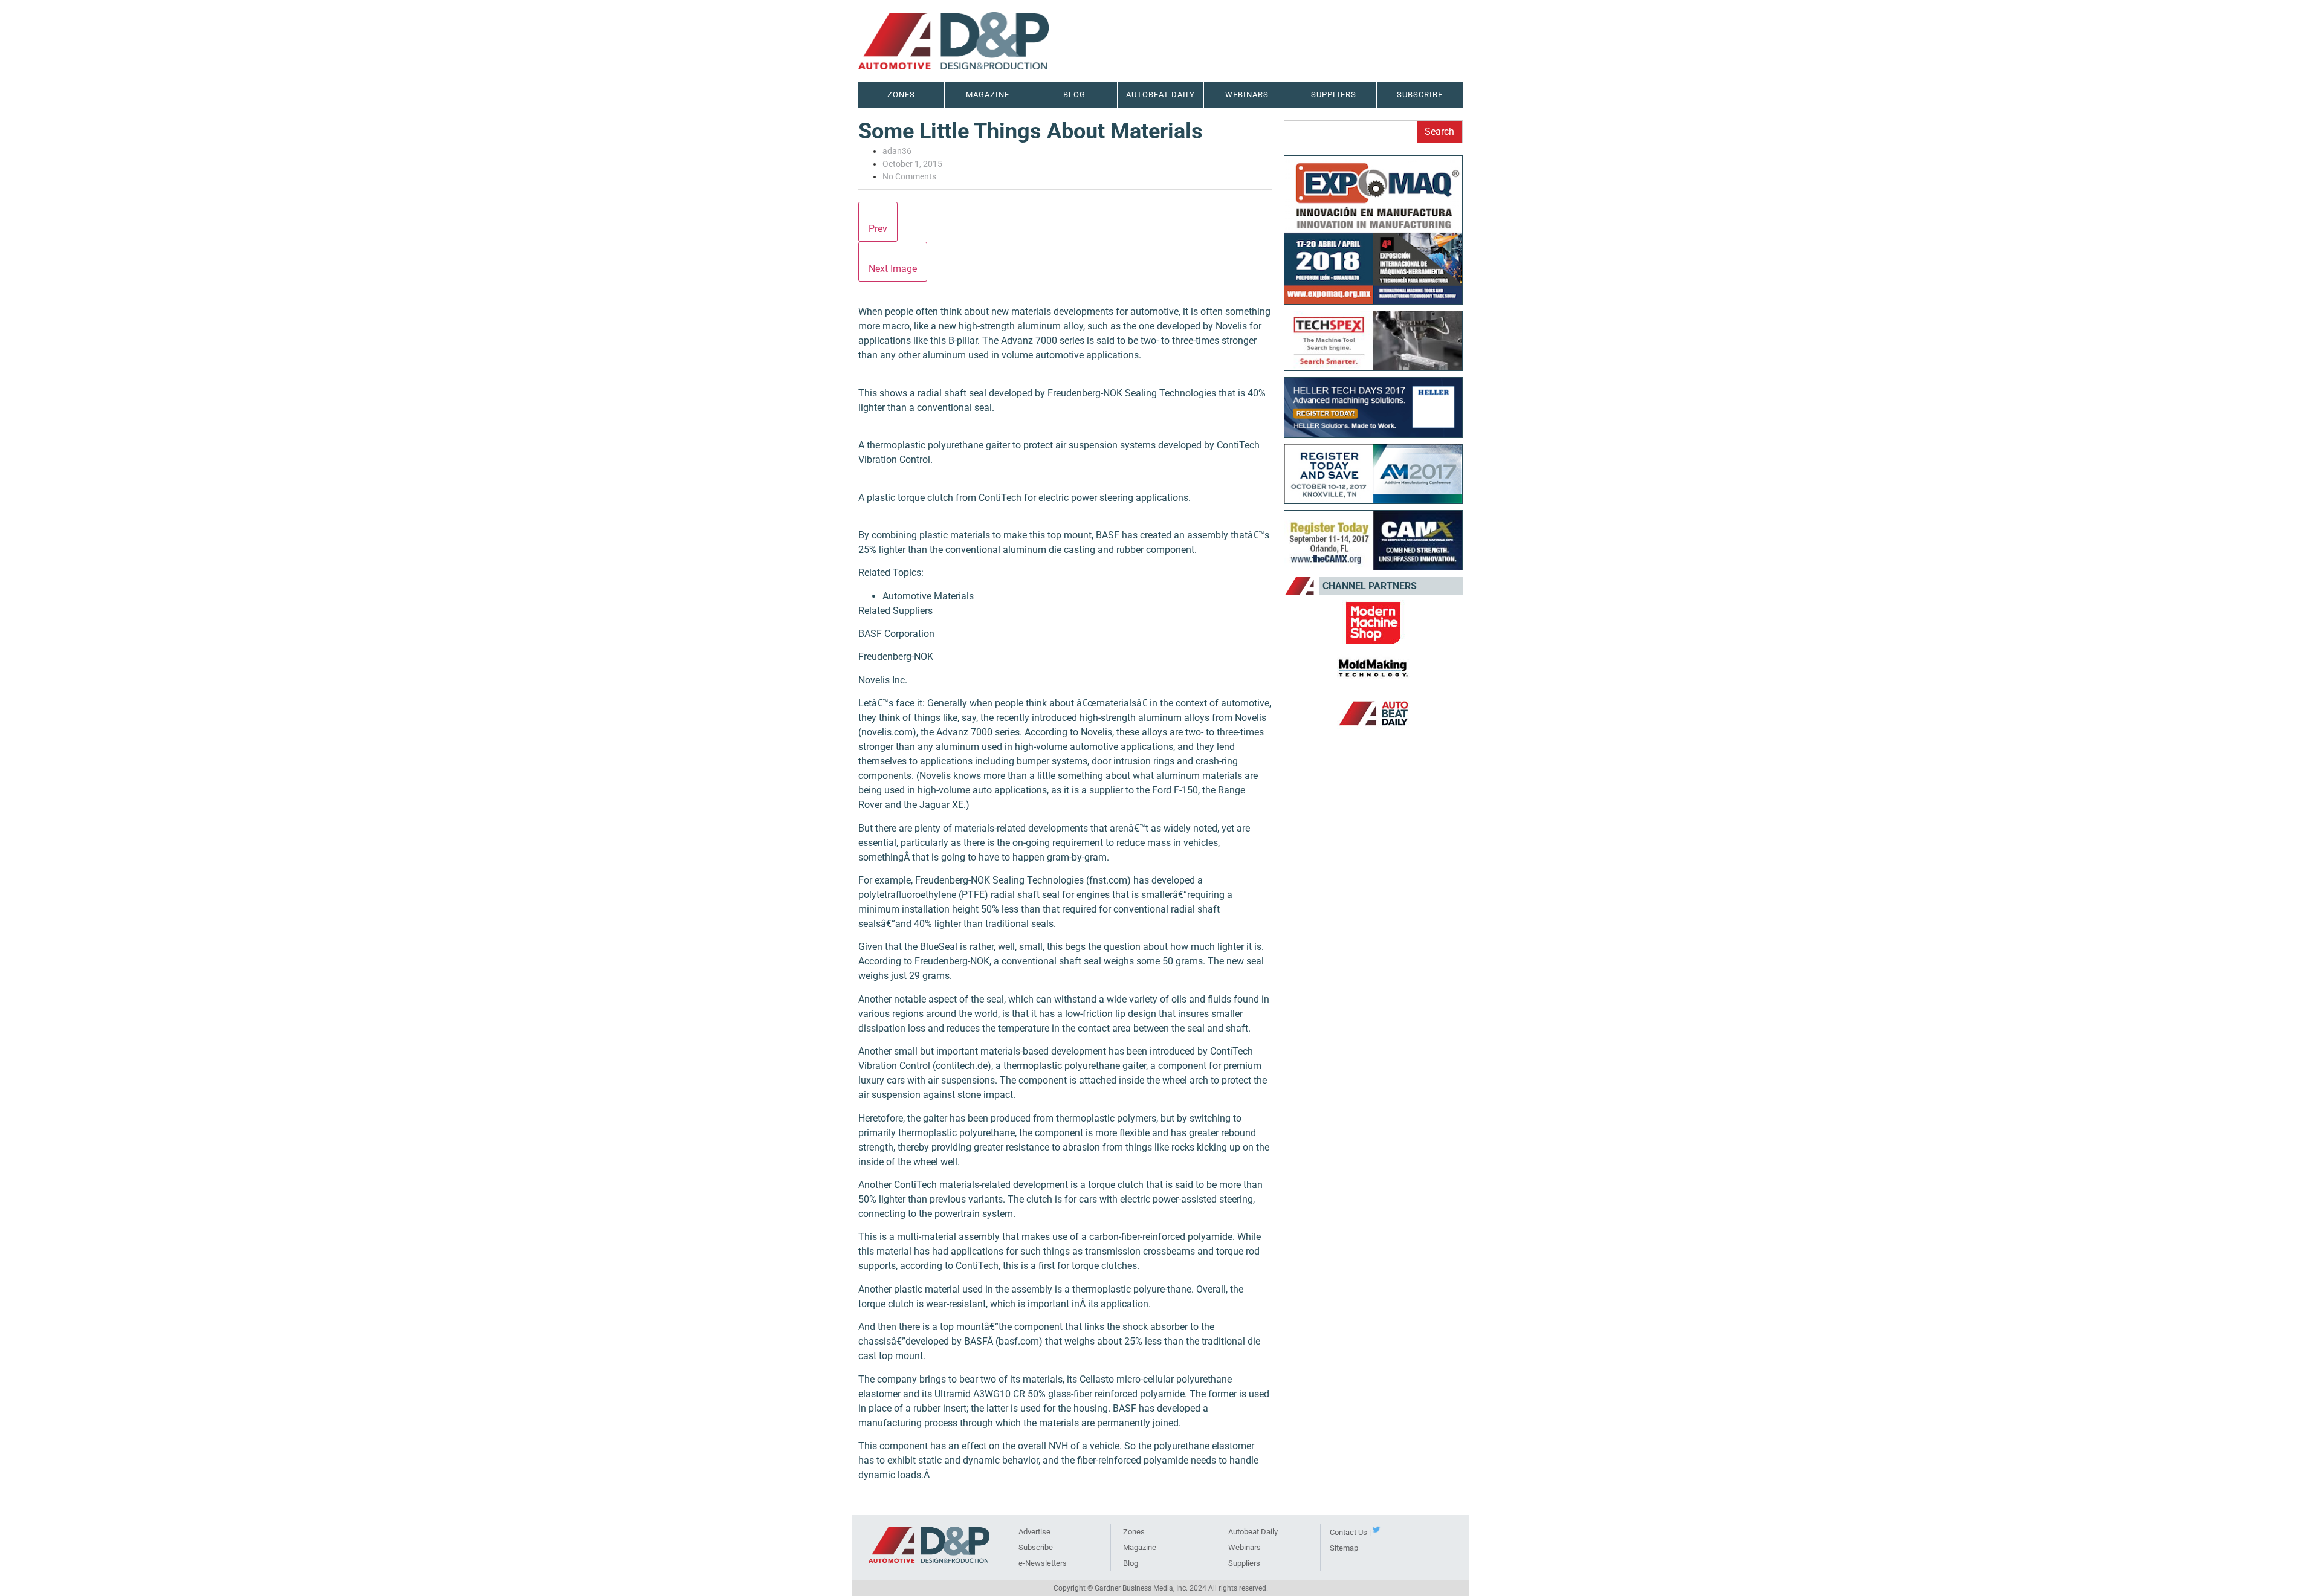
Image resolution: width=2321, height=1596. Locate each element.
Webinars (1245, 1547)
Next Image (893, 269)
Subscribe (1420, 95)
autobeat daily (1160, 95)
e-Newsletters (1043, 1563)
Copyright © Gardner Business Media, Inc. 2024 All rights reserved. (1161, 1588)
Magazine (988, 95)
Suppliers (1244, 1563)
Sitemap (1344, 1548)
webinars (1247, 95)
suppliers (1334, 95)
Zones (1134, 1532)
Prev (878, 229)
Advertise (1034, 1532)
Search (1439, 131)
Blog (1074, 95)
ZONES (901, 95)
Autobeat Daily (1253, 1532)
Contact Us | (1350, 1532)
